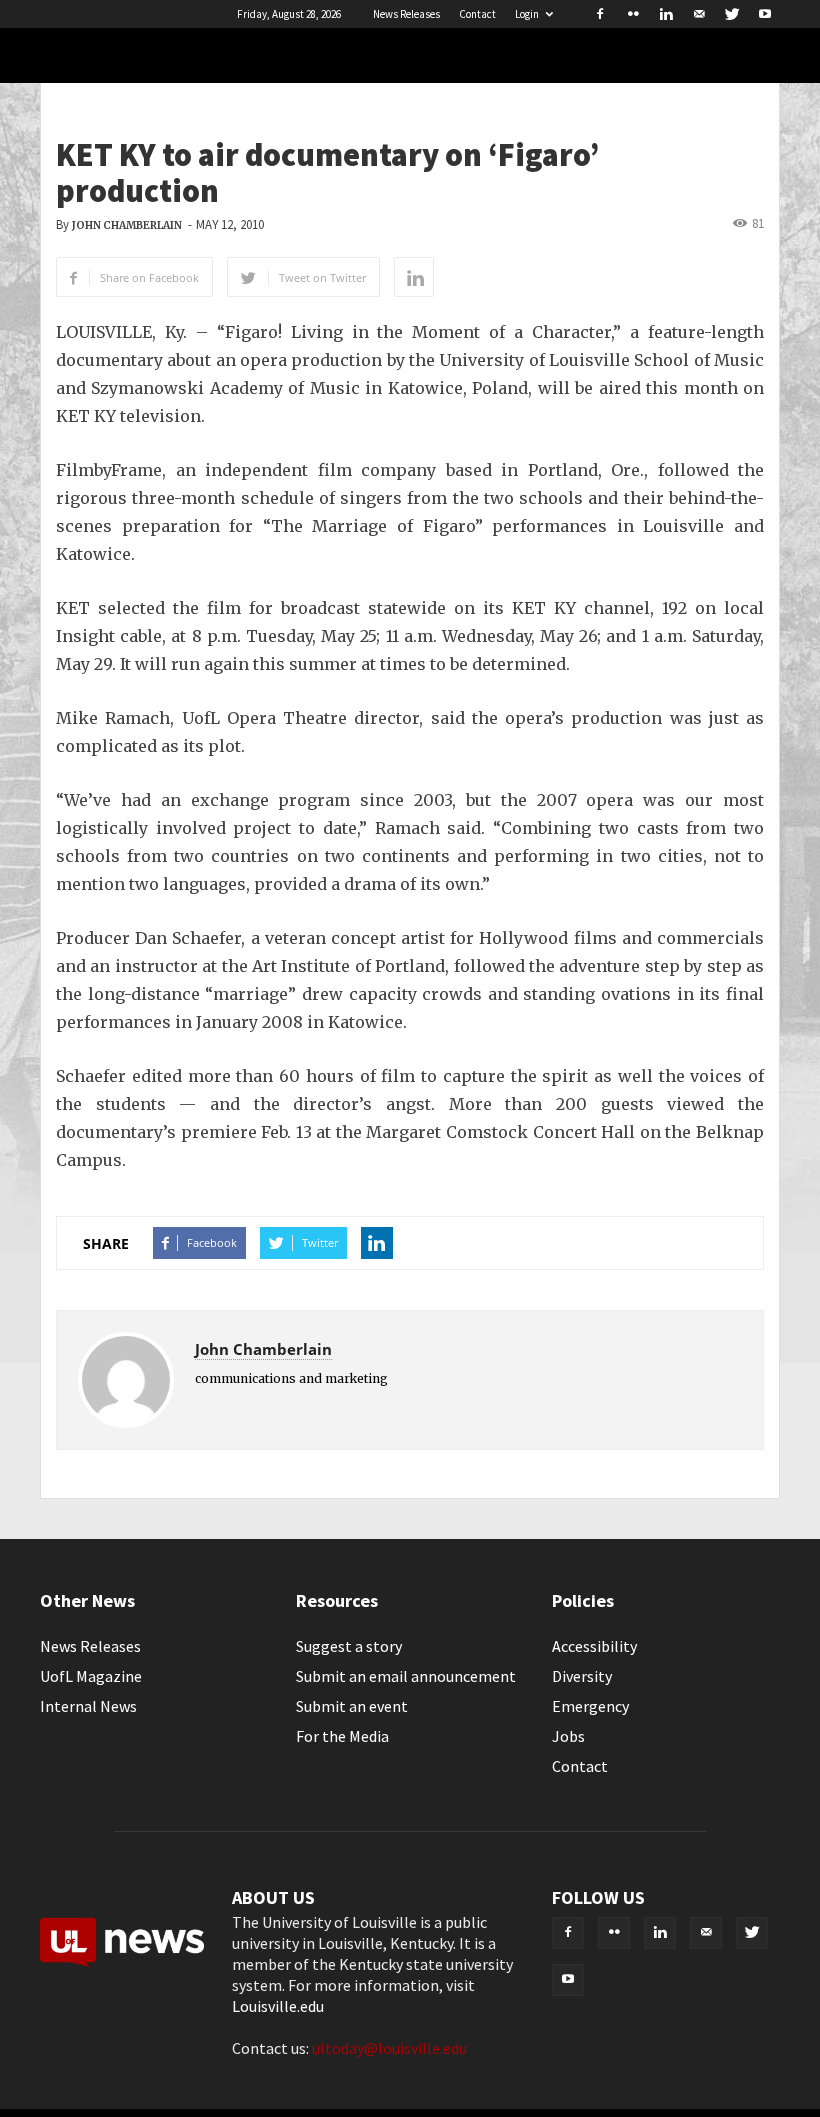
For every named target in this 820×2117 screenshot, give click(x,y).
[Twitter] (732, 14)
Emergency (590, 1706)
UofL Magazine (91, 1676)
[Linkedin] (666, 14)
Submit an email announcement (406, 1676)
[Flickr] (633, 14)
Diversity (582, 1676)
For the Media (342, 1736)
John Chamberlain (127, 225)
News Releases (406, 14)
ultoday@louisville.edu (389, 2048)
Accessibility (594, 1646)
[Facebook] (600, 14)
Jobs (568, 1736)
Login (527, 14)
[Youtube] (765, 14)
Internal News (88, 1706)
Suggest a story (349, 1646)
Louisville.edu (278, 2006)
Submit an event (352, 1706)
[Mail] (699, 14)
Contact (477, 14)
